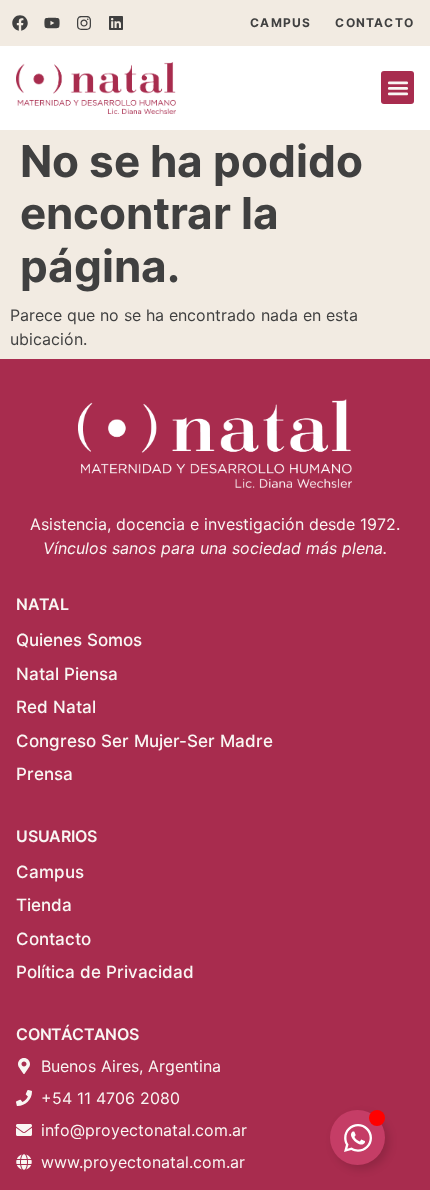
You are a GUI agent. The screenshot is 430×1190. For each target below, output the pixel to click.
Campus (280, 22)
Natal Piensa (67, 674)
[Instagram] (84, 23)
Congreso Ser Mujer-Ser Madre (144, 741)
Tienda (44, 905)
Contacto (374, 22)
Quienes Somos (79, 640)
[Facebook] (20, 23)
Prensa (44, 774)
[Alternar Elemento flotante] (357, 1137)
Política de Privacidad (105, 972)
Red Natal (56, 707)
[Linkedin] (116, 23)
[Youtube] (52, 23)
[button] (397, 87)
